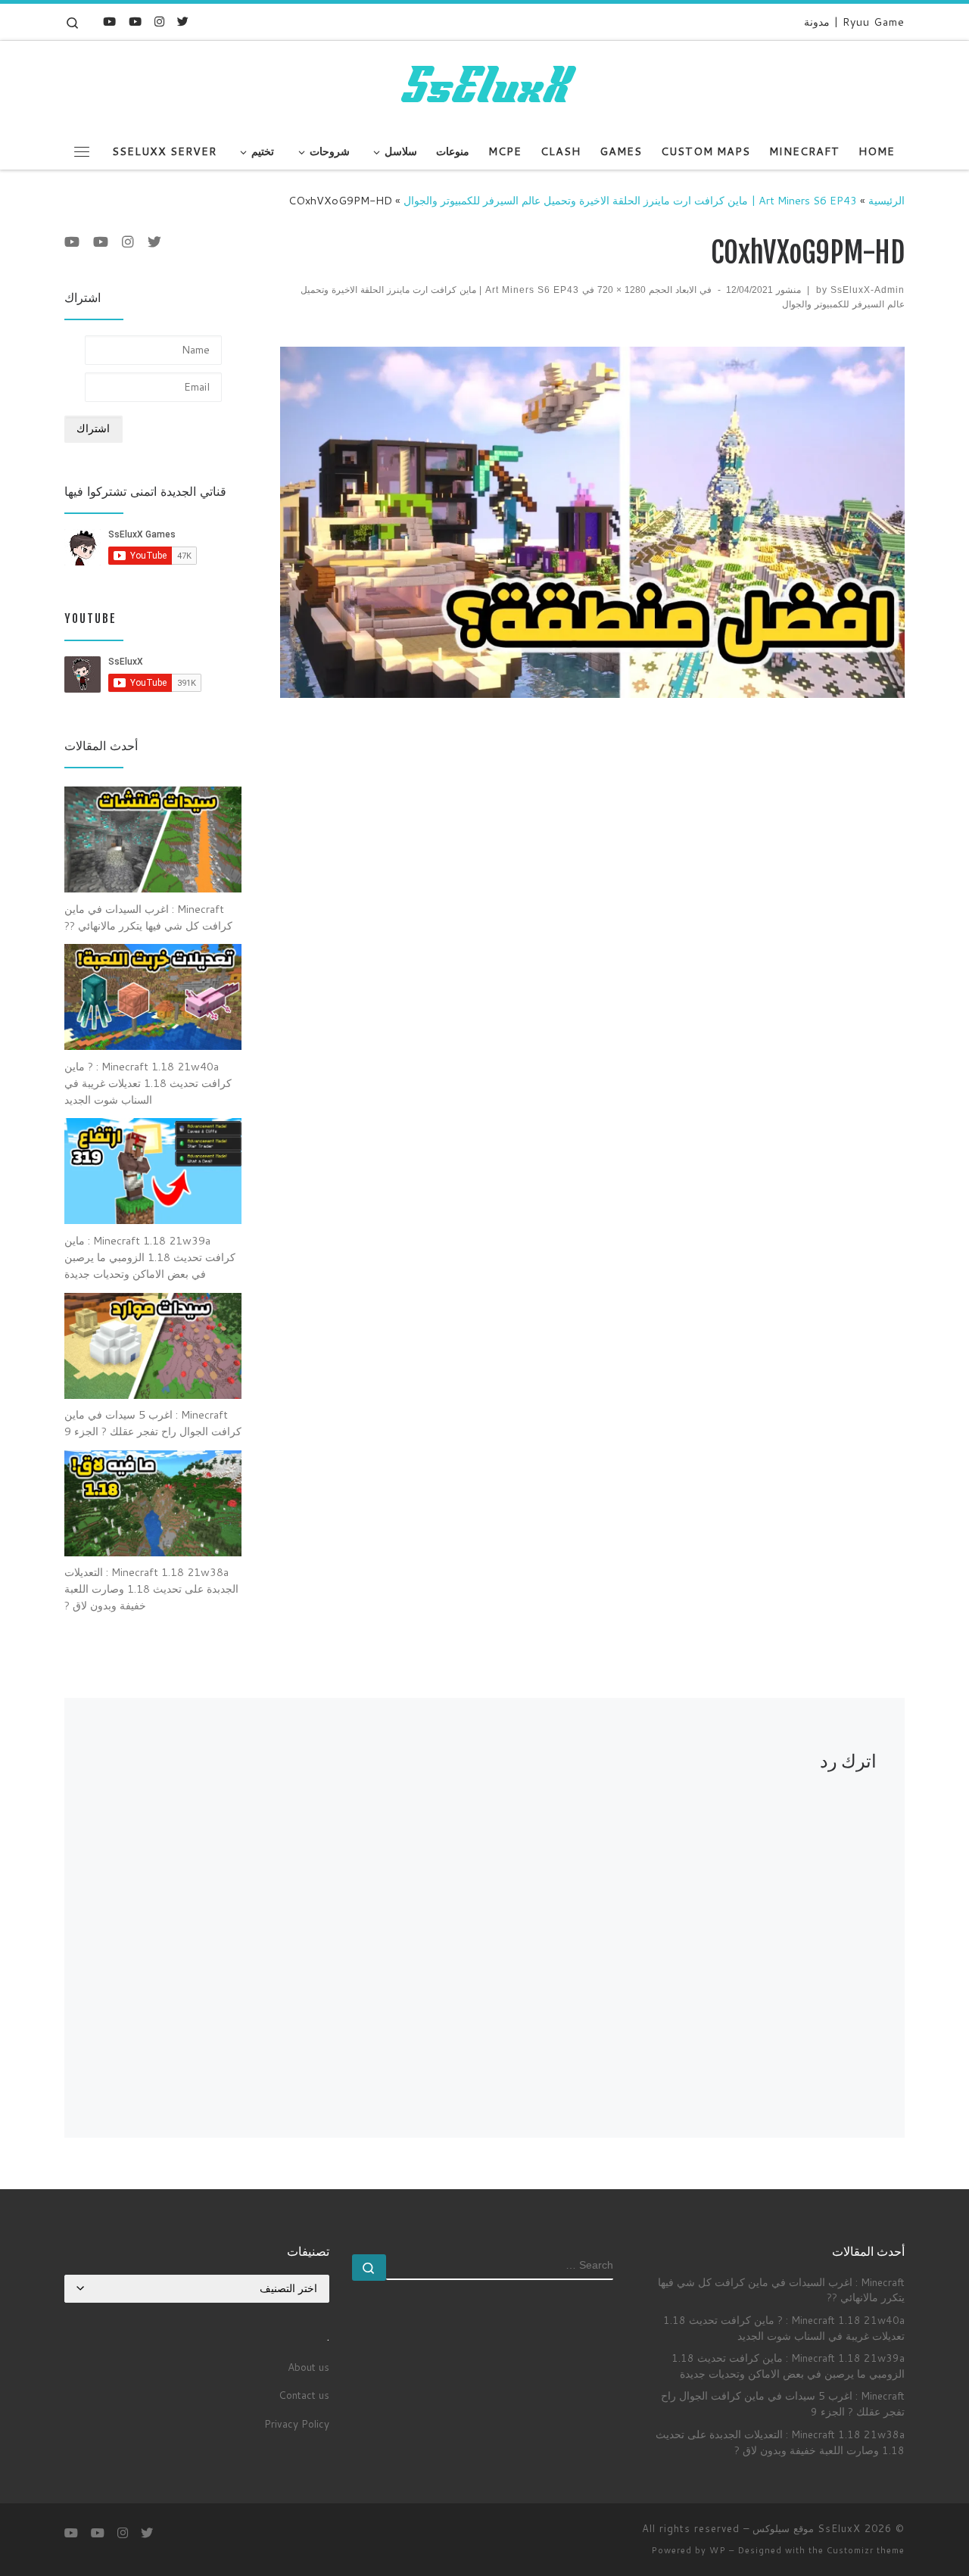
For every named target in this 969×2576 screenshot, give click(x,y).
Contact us (304, 2395)
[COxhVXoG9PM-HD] (592, 522)
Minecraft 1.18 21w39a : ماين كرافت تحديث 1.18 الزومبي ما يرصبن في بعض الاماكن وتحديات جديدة (788, 2366)
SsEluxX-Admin (868, 290)
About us (308, 2367)
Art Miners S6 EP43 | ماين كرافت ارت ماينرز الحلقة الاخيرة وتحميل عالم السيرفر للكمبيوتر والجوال (630, 200)
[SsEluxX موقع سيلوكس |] (484, 86)
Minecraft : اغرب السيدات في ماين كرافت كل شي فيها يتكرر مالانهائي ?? (781, 2290)
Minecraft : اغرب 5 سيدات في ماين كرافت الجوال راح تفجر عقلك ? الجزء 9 (783, 2403)
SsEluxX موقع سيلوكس (807, 2528)
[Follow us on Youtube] (109, 22)
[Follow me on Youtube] (135, 22)
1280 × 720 (623, 290)
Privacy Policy (297, 2423)
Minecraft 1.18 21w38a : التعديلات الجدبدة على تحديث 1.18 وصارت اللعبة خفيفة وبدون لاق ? (780, 2442)
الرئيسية (886, 200)
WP (718, 2550)
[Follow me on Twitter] (183, 22)
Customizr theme (866, 2550)
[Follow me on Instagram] (159, 22)
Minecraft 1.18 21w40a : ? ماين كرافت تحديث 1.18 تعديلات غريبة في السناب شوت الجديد (784, 2328)
